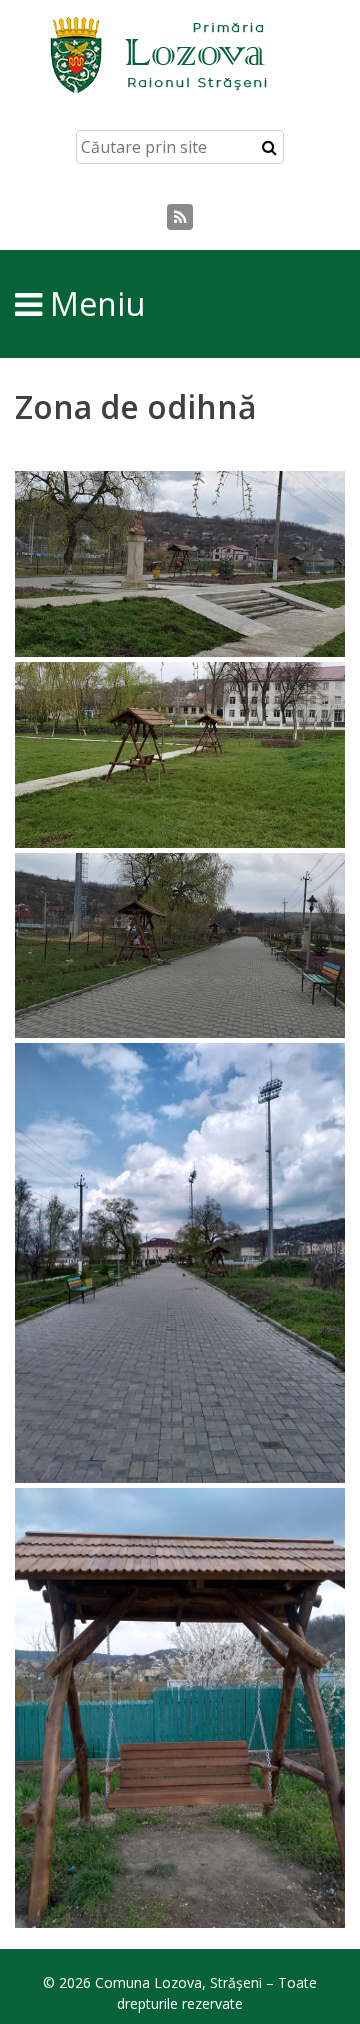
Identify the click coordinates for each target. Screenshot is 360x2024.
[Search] (269, 147)
